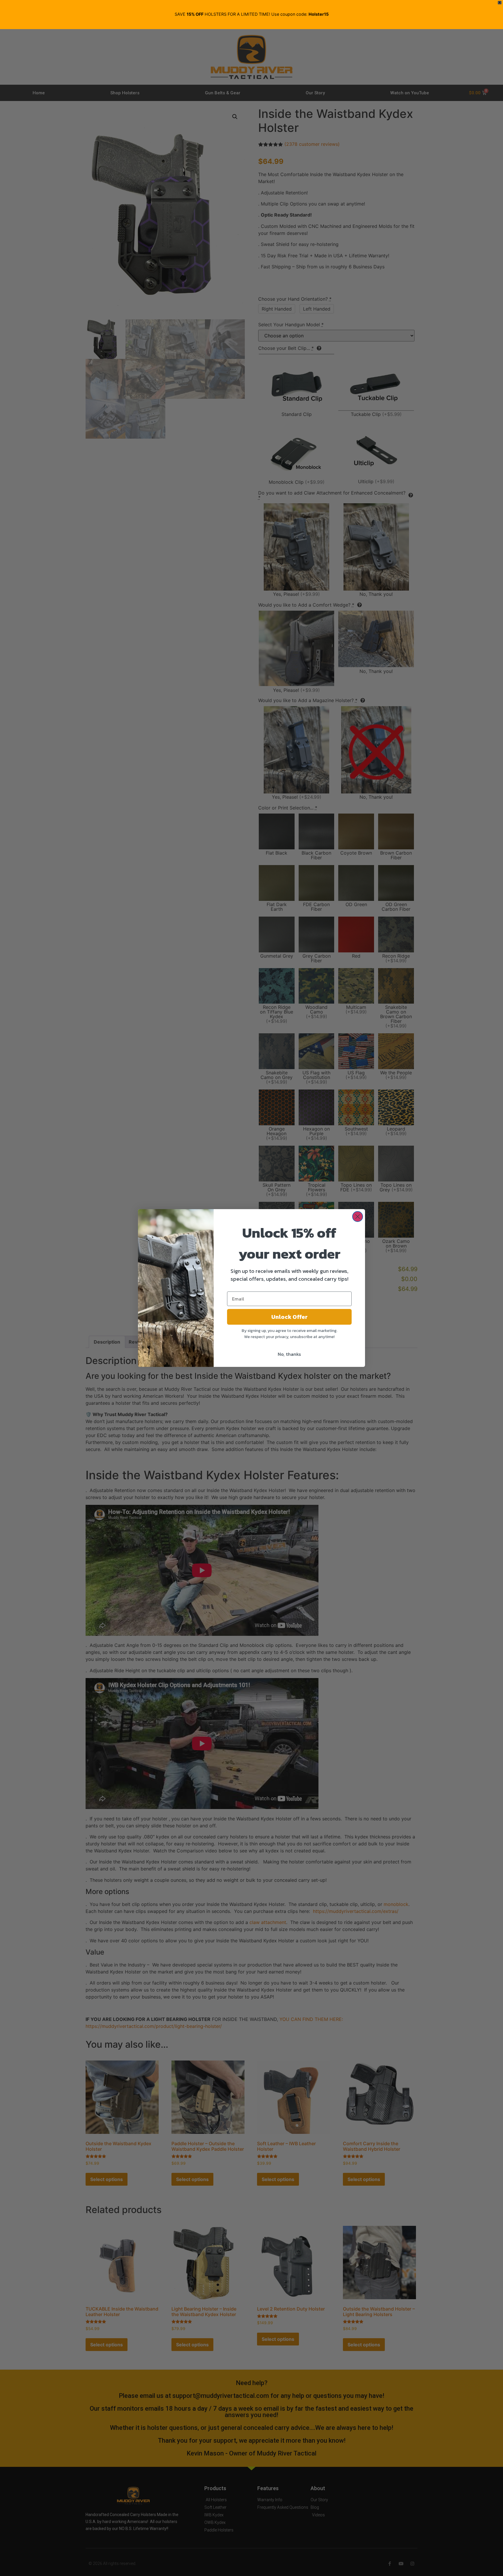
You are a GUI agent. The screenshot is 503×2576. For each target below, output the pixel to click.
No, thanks (289, 1354)
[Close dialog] (358, 1217)
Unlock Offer (289, 1317)
